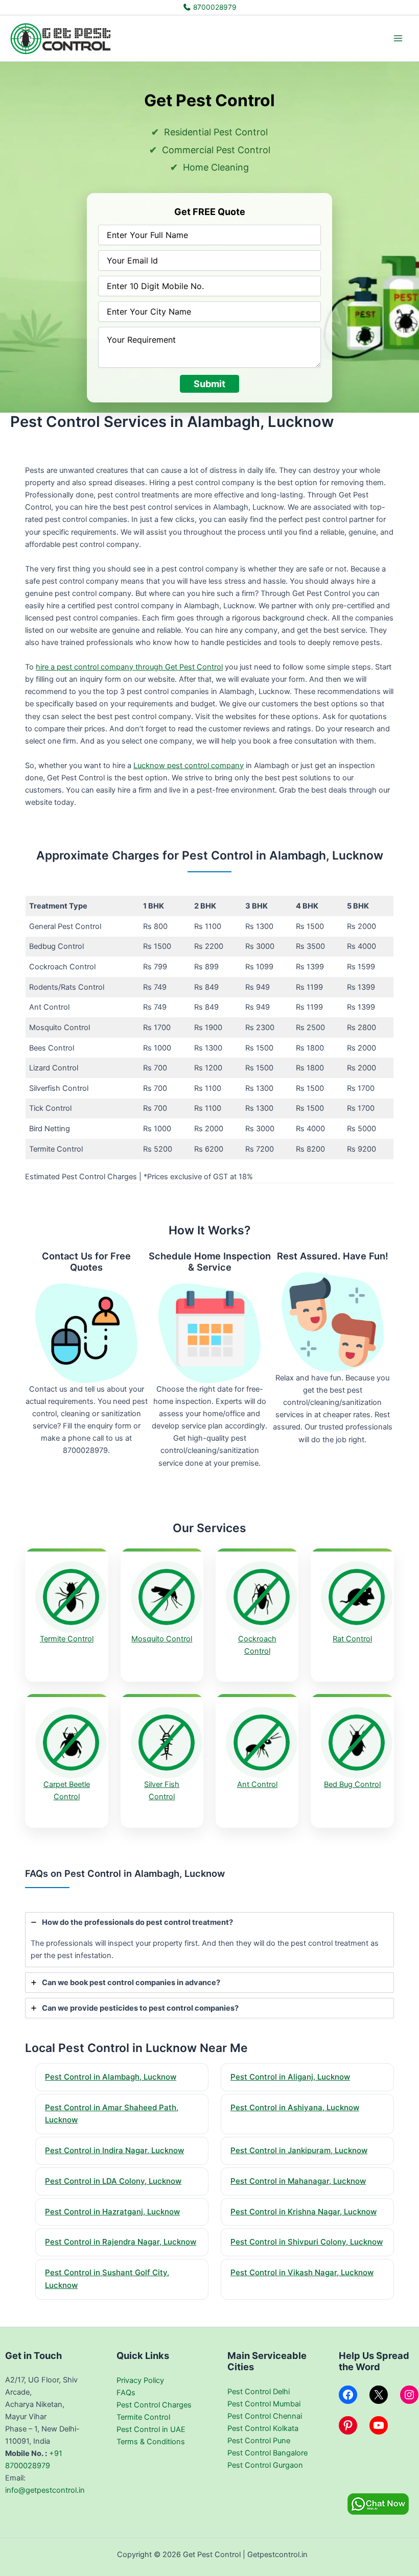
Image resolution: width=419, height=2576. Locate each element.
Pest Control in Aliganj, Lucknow (290, 2077)
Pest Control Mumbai (264, 2404)
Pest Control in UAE (151, 2429)
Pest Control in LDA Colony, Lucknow (113, 2181)
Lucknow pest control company (189, 766)
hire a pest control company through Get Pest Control (129, 667)
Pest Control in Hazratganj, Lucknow (112, 2212)
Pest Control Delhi (259, 2392)
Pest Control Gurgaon (265, 2465)
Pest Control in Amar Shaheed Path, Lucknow (112, 2114)
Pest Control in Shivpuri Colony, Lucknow (307, 2242)
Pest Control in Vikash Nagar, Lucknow (302, 2272)
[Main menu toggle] (398, 38)
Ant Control (257, 1784)
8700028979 (214, 7)
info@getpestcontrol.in (45, 2490)
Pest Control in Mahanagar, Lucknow (298, 2181)
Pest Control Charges (154, 2405)
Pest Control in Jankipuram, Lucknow (299, 2150)
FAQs (126, 2393)
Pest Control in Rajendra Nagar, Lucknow (121, 2242)
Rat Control (352, 1639)
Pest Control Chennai (265, 2416)
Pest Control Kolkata (263, 2428)
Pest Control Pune (259, 2441)
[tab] (209, 1940)
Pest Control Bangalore (267, 2453)
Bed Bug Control (352, 1784)
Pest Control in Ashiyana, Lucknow (295, 2107)
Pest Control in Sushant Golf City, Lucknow (107, 2279)
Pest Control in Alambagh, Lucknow (111, 2077)
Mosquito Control (162, 1639)
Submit (209, 384)
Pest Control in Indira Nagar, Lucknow (114, 2150)
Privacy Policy (140, 2380)
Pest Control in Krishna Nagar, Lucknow (304, 2212)
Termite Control (67, 1639)
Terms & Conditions (151, 2442)
